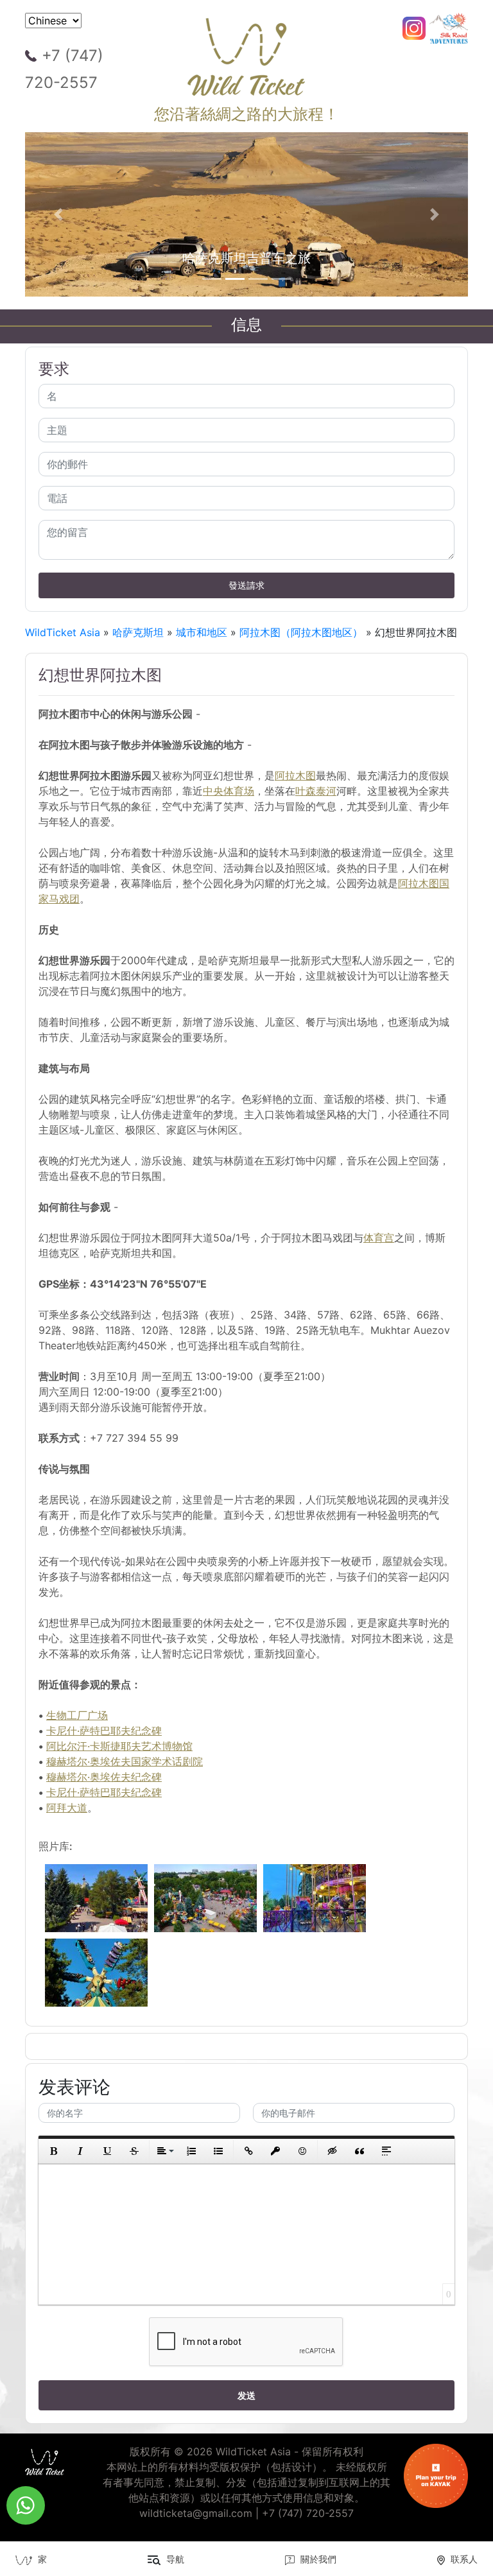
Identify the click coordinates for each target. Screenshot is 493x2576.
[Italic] (80, 2151)
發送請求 (246, 585)
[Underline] (107, 2151)
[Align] (164, 2151)
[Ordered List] (191, 2151)
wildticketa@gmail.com (196, 2513)
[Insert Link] (248, 2151)
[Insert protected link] (275, 2151)
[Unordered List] (218, 2151)
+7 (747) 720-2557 (64, 69)
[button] (58, 214)
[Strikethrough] (134, 2151)
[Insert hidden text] (333, 2151)
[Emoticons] (302, 2151)
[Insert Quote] (359, 2151)
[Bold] (53, 2151)
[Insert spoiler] (386, 2151)
